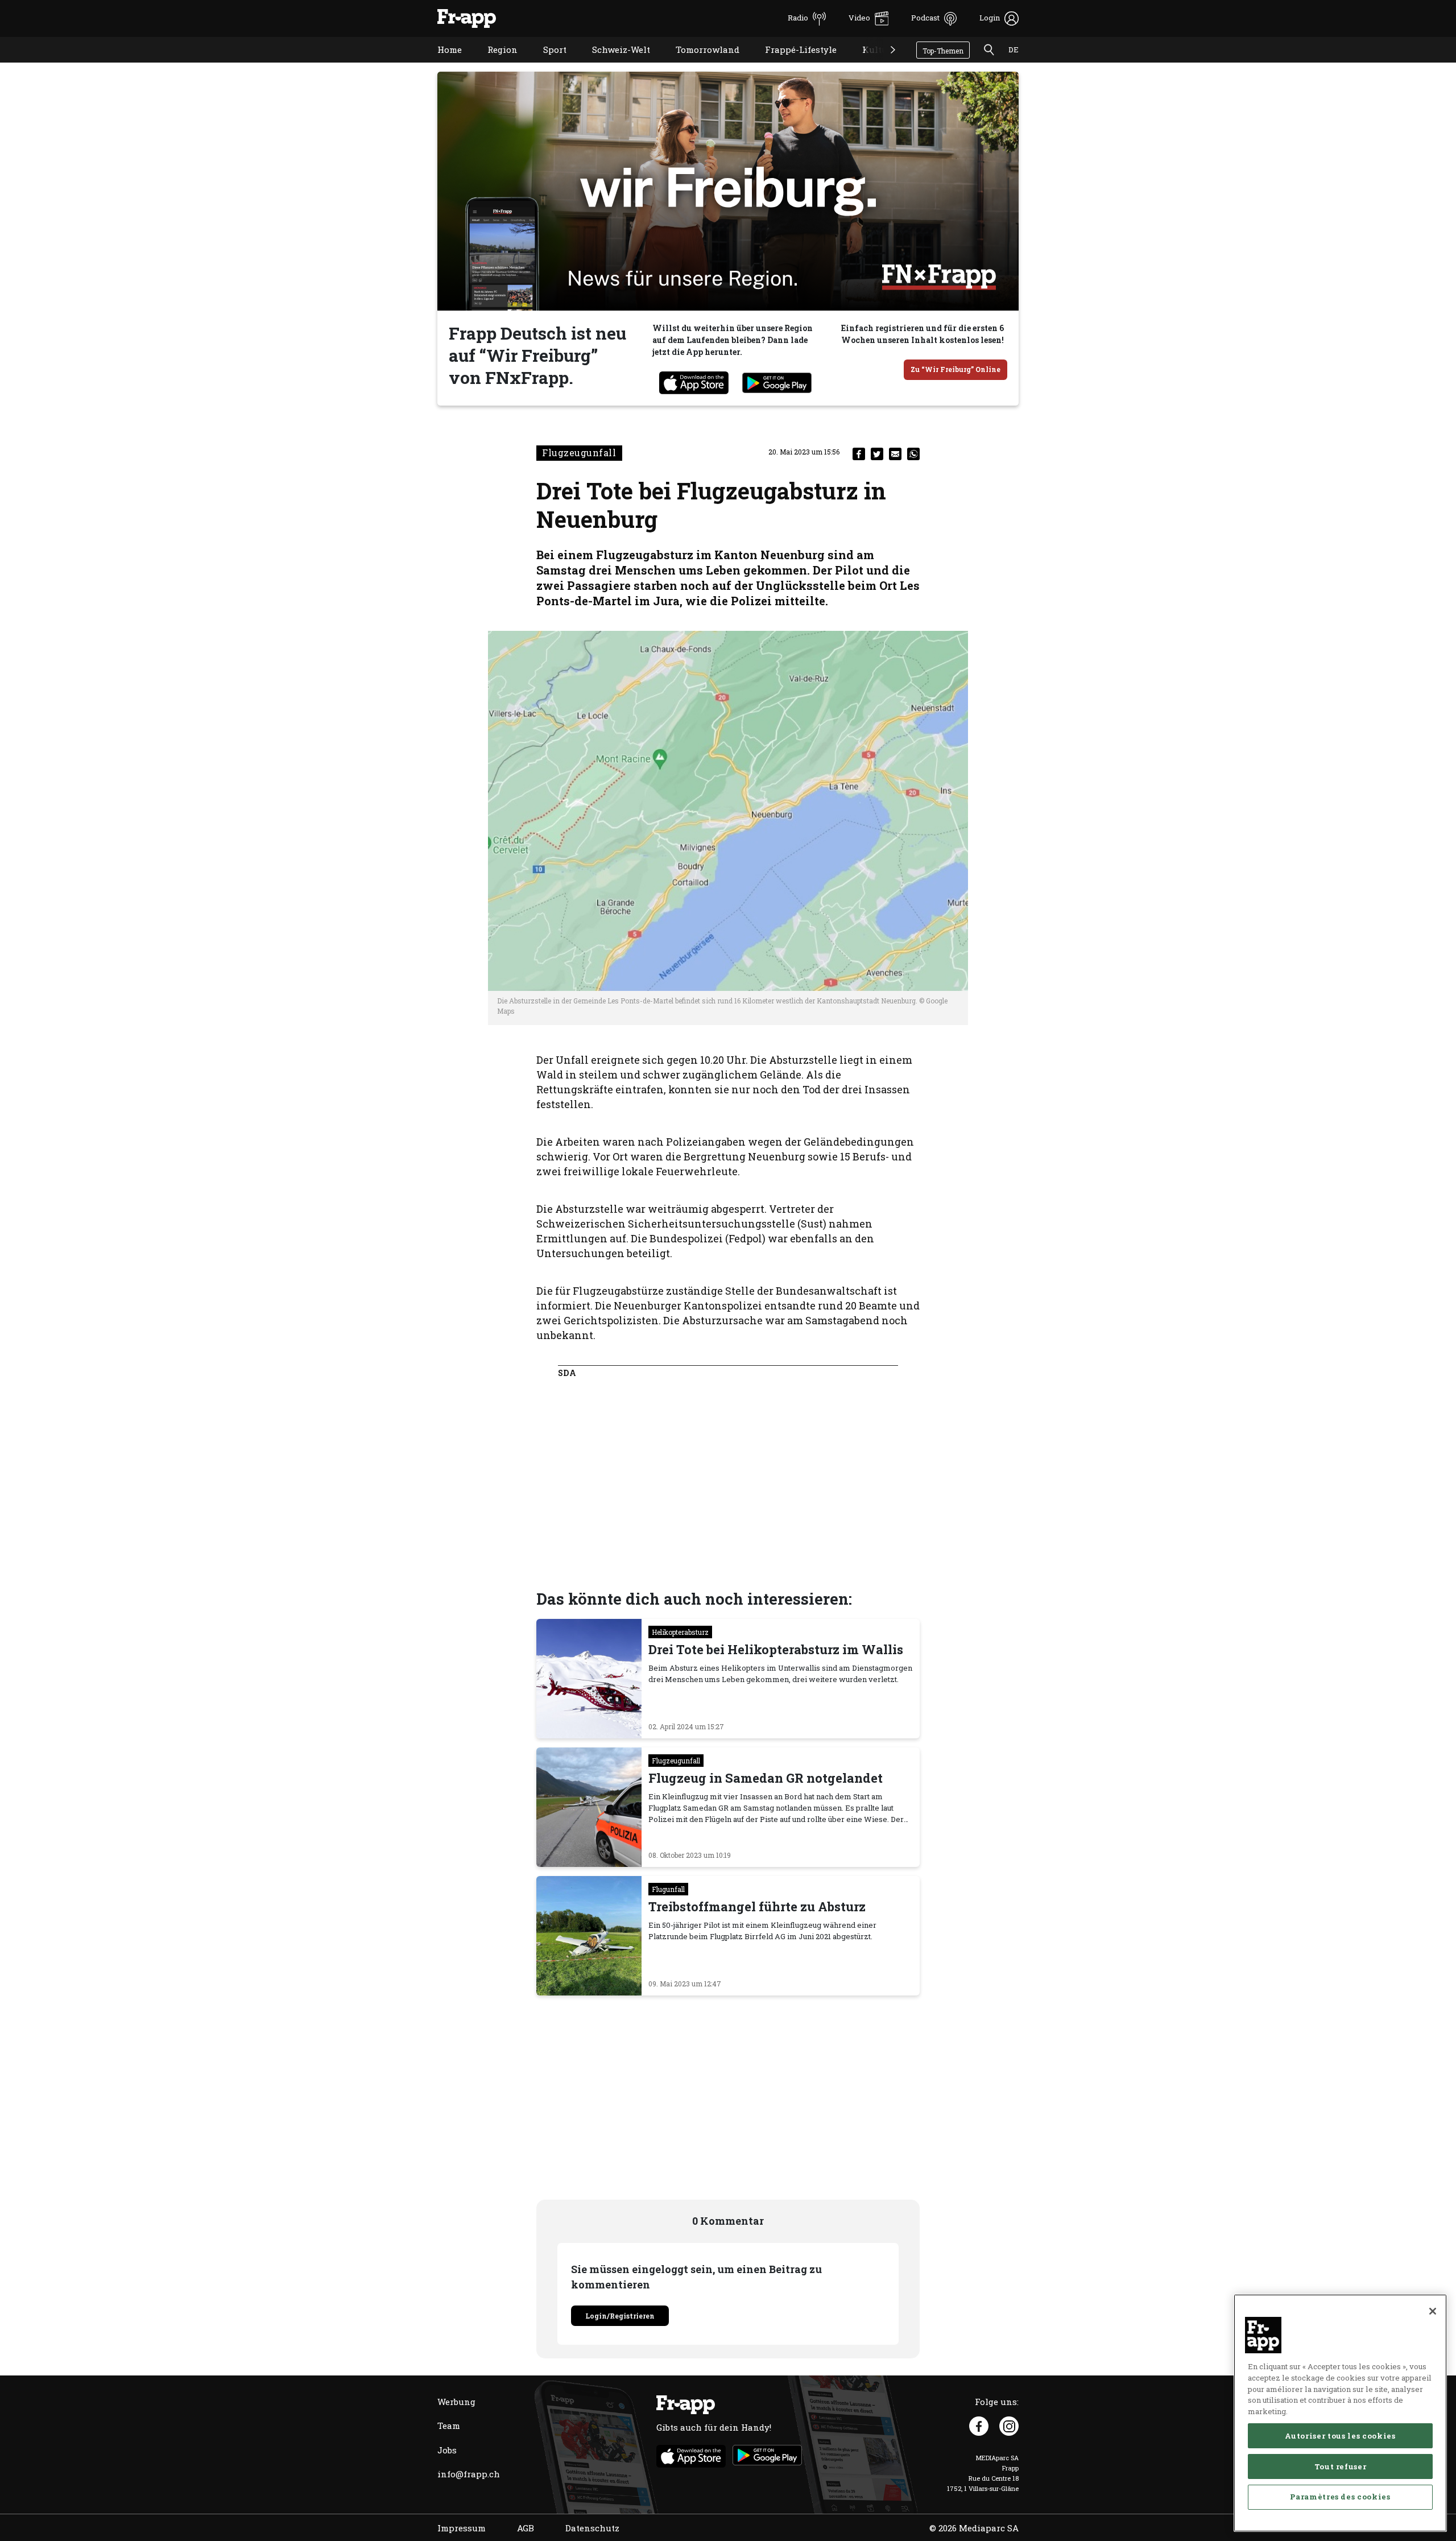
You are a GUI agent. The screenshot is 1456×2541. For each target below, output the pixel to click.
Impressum (462, 2528)
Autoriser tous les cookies (1340, 2435)
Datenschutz (592, 2528)
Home (441, 64)
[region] (1340, 2413)
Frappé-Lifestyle (792, 64)
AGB (526, 2528)
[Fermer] (1433, 2311)
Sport (546, 64)
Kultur (868, 64)
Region (494, 64)
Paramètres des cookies (1340, 2497)
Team (449, 2426)
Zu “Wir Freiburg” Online (955, 369)
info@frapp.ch (469, 2474)
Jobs (447, 2450)
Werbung (456, 2402)
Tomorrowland (699, 64)
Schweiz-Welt (613, 64)
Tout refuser (1341, 2466)
